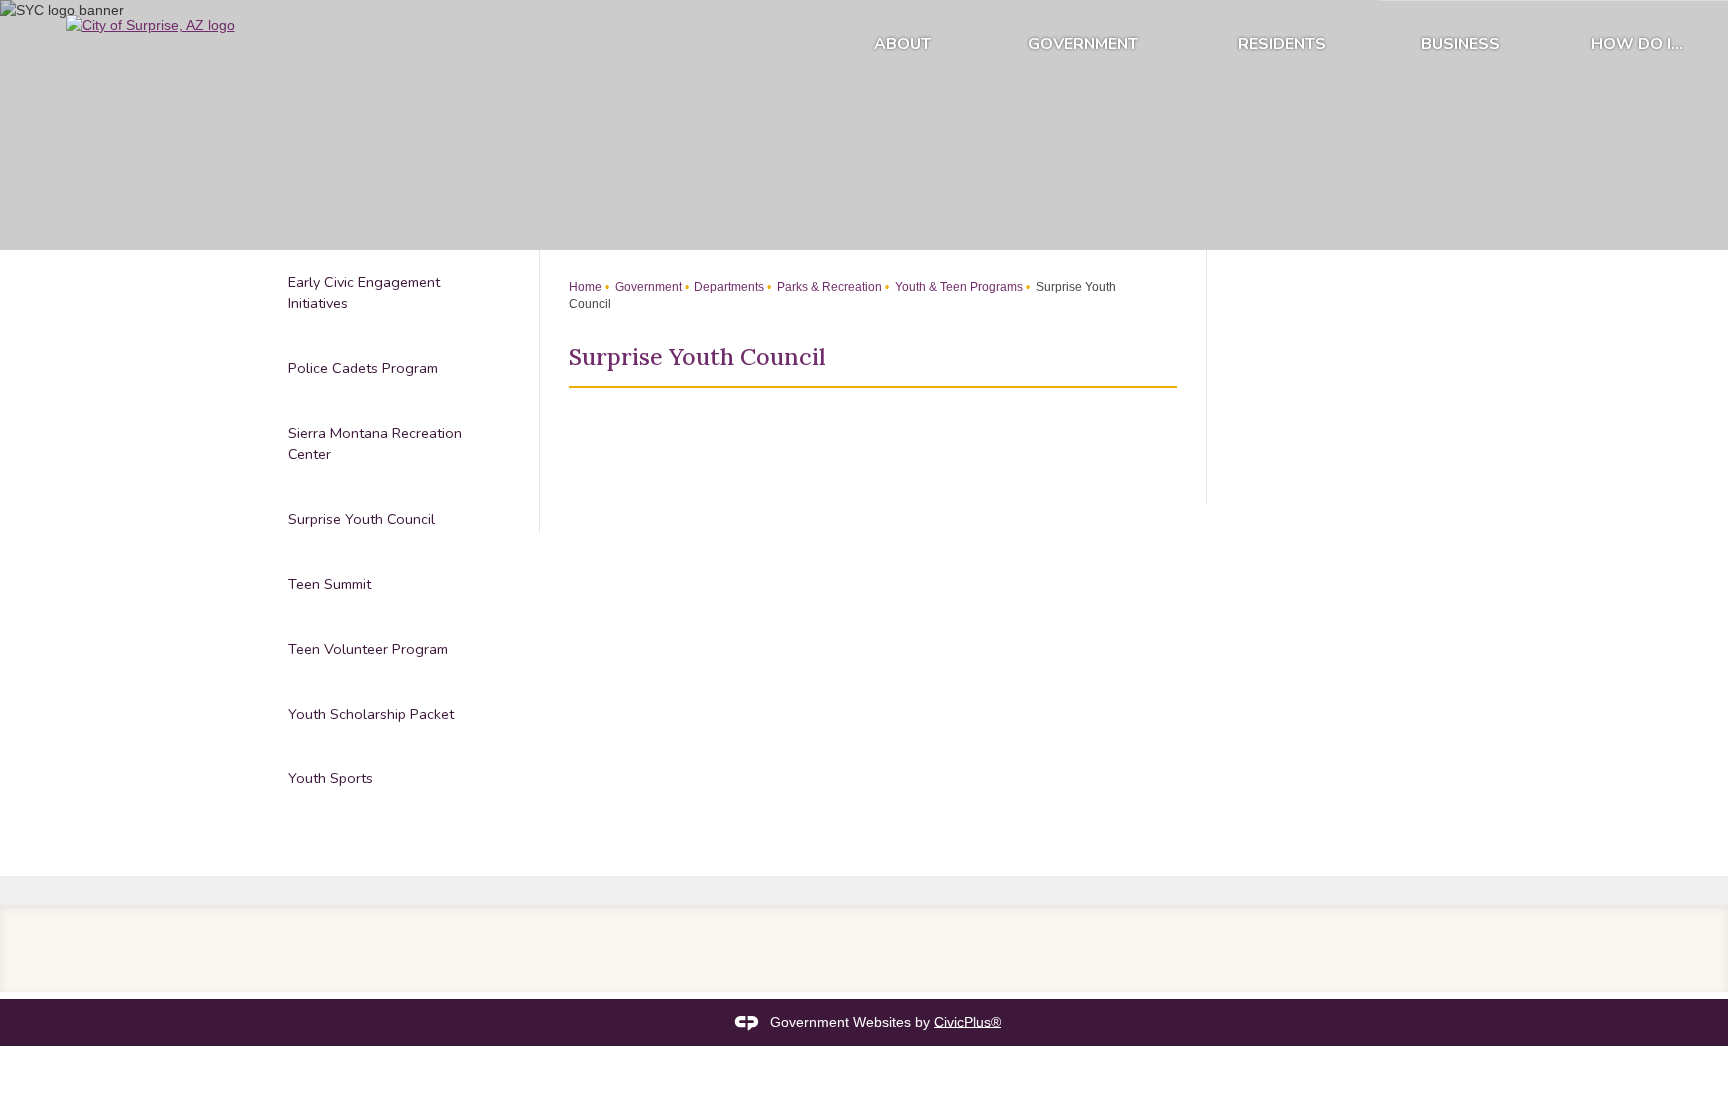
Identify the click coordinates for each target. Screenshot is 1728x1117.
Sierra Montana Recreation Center (375, 444)
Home (585, 287)
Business (1460, 44)
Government (1083, 44)
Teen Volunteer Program (368, 649)
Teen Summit (329, 584)
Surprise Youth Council (361, 519)
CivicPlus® (967, 1021)
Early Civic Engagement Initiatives (364, 293)
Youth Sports (330, 778)
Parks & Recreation (828, 287)
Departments (727, 287)
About (902, 44)
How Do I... (1637, 44)
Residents (1282, 44)
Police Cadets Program (363, 368)
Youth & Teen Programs (957, 287)
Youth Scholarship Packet (371, 714)
